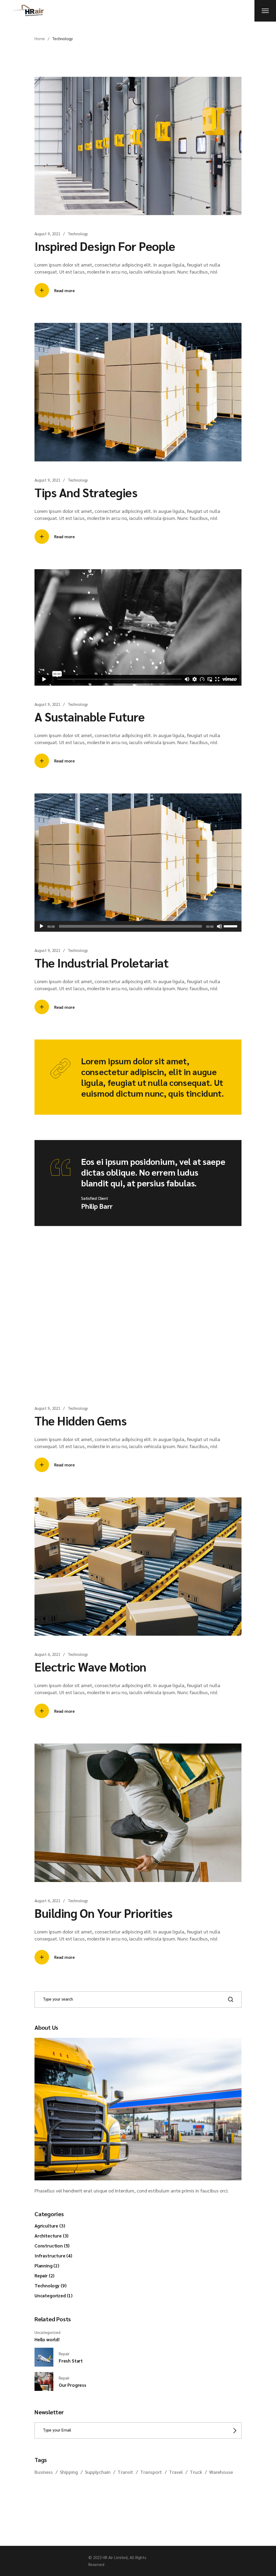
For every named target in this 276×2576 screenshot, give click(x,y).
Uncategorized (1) (54, 2295)
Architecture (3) (51, 2236)
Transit (125, 2472)
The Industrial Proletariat (101, 962)
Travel (176, 2472)
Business (44, 2472)
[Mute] (219, 926)
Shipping (69, 2472)
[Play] (42, 926)
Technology (78, 234)
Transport (151, 2472)
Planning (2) (47, 2266)
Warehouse (221, 2472)
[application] (138, 926)
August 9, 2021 (47, 234)
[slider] (231, 926)
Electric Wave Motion (90, 1666)
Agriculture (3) (50, 2226)
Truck (196, 2472)
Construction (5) (52, 2246)
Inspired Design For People (105, 246)
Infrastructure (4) (53, 2256)
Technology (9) (51, 2285)
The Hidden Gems (80, 1420)
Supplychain (98, 2472)
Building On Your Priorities (103, 1913)
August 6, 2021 (47, 1654)
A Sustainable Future (90, 716)
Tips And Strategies (86, 492)
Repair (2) (44, 2275)
